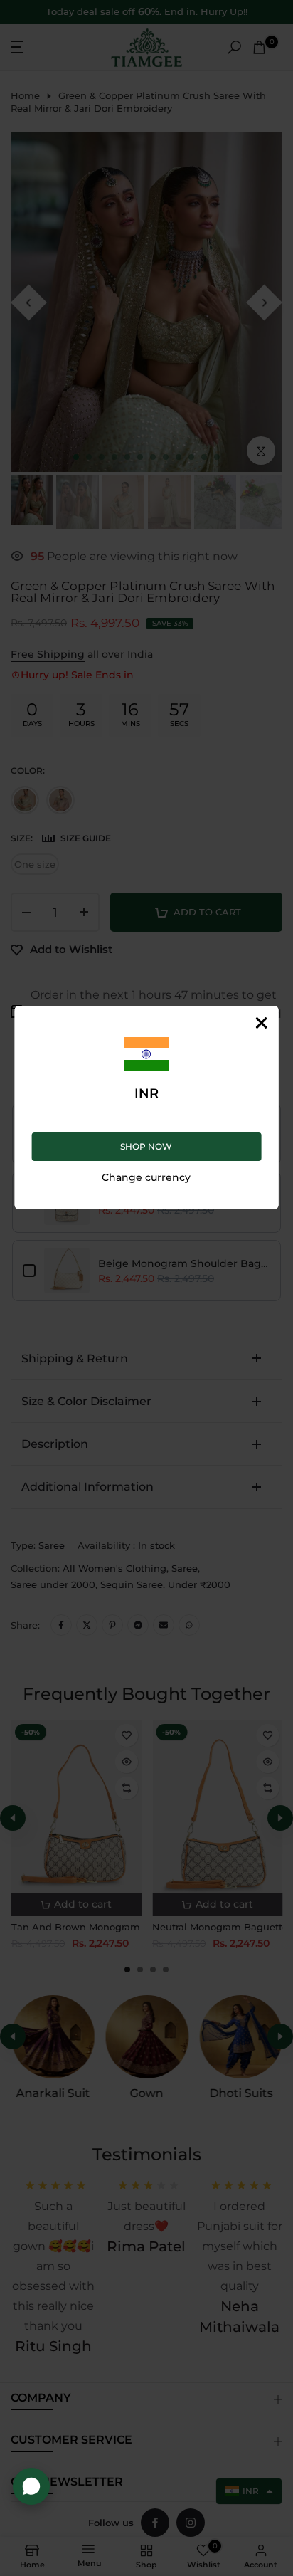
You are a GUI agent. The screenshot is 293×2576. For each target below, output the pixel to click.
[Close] (261, 1023)
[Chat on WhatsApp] (31, 2486)
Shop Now (146, 1146)
